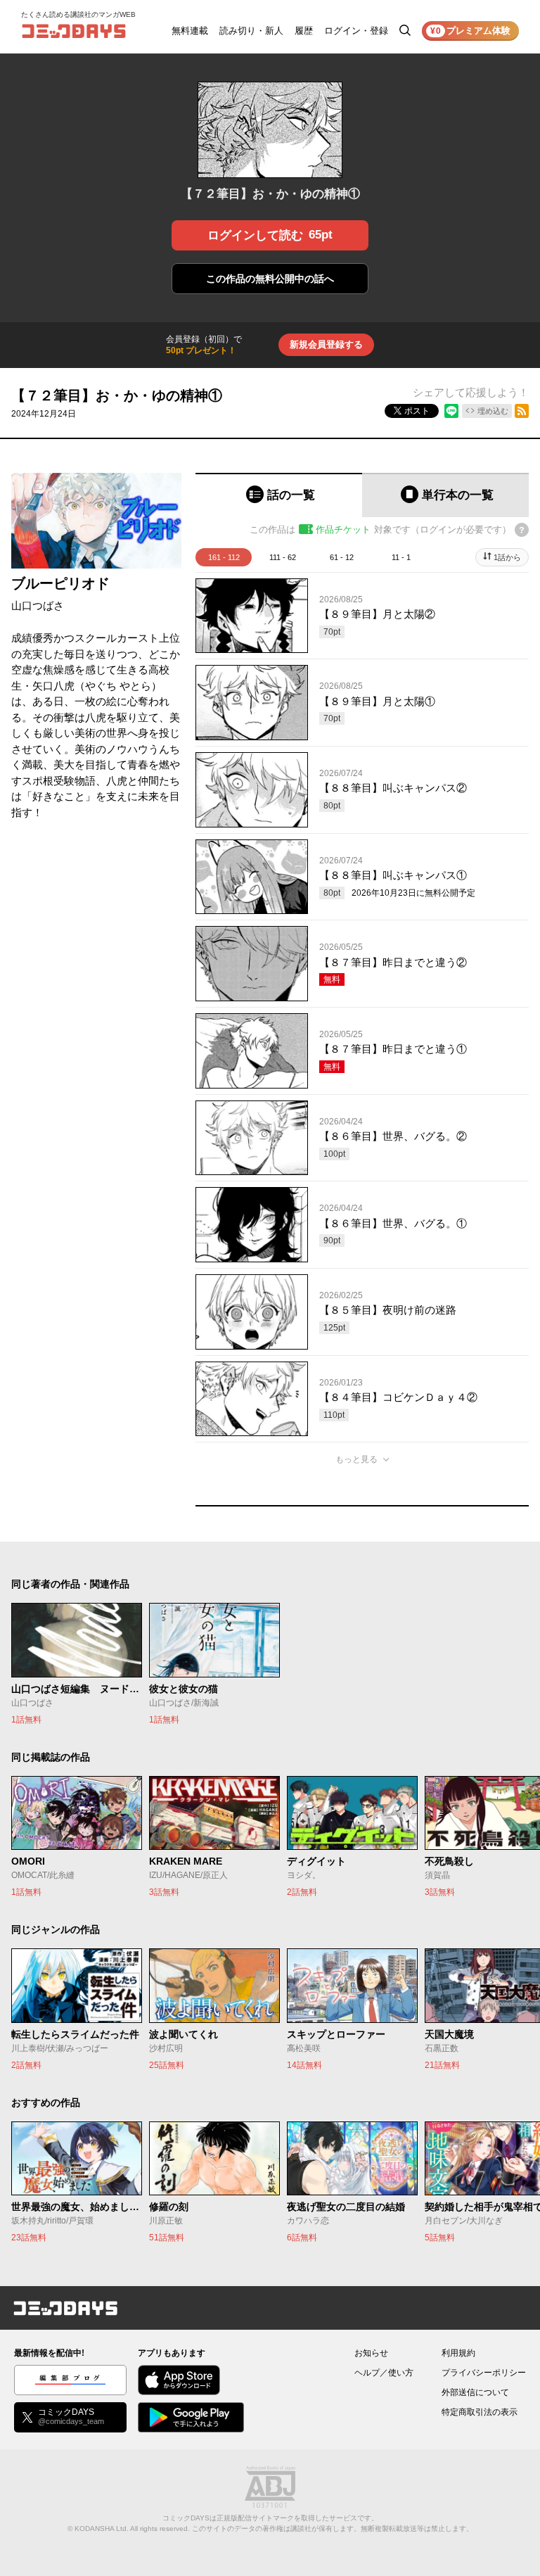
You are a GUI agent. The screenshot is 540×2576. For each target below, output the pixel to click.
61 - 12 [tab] (342, 557)
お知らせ (371, 2353)
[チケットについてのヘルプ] (522, 530)
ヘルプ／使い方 (384, 2373)
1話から (507, 557)
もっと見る (356, 1459)
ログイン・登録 (356, 31)
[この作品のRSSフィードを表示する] (522, 411)
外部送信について (475, 2392)
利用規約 (458, 2353)
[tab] (279, 495)
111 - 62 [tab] (283, 557)
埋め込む (493, 411)
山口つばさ (38, 605)
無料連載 (190, 31)
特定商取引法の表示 (480, 2412)
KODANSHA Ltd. (102, 2529)
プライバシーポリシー (484, 2373)
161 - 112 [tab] (224, 557)
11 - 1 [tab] (401, 557)
